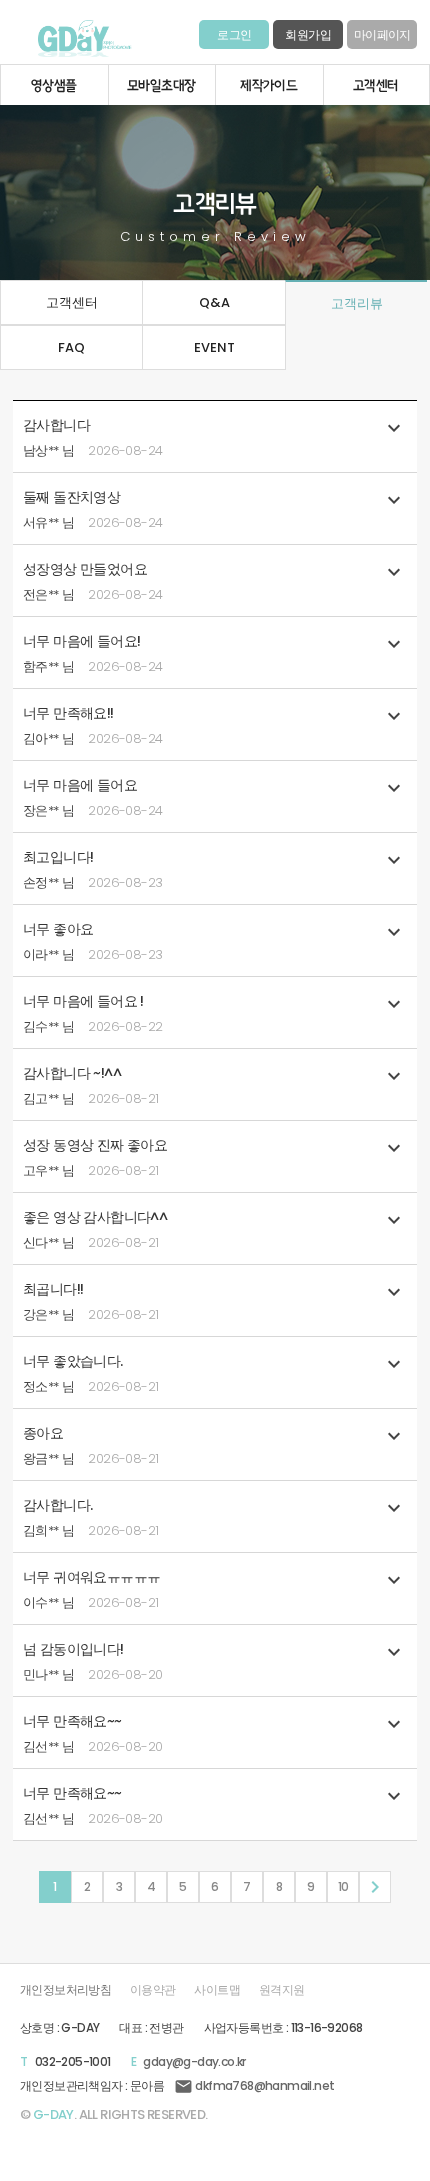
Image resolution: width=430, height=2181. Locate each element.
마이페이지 (382, 34)
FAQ (71, 347)
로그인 (234, 34)
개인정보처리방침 (65, 1990)
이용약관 (153, 1990)
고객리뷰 (357, 303)
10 (343, 1886)
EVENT (214, 347)
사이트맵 (217, 1990)
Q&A (214, 302)
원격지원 (282, 1990)
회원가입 (308, 34)
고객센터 (72, 302)
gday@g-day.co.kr (194, 2061)
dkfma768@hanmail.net (254, 2085)
